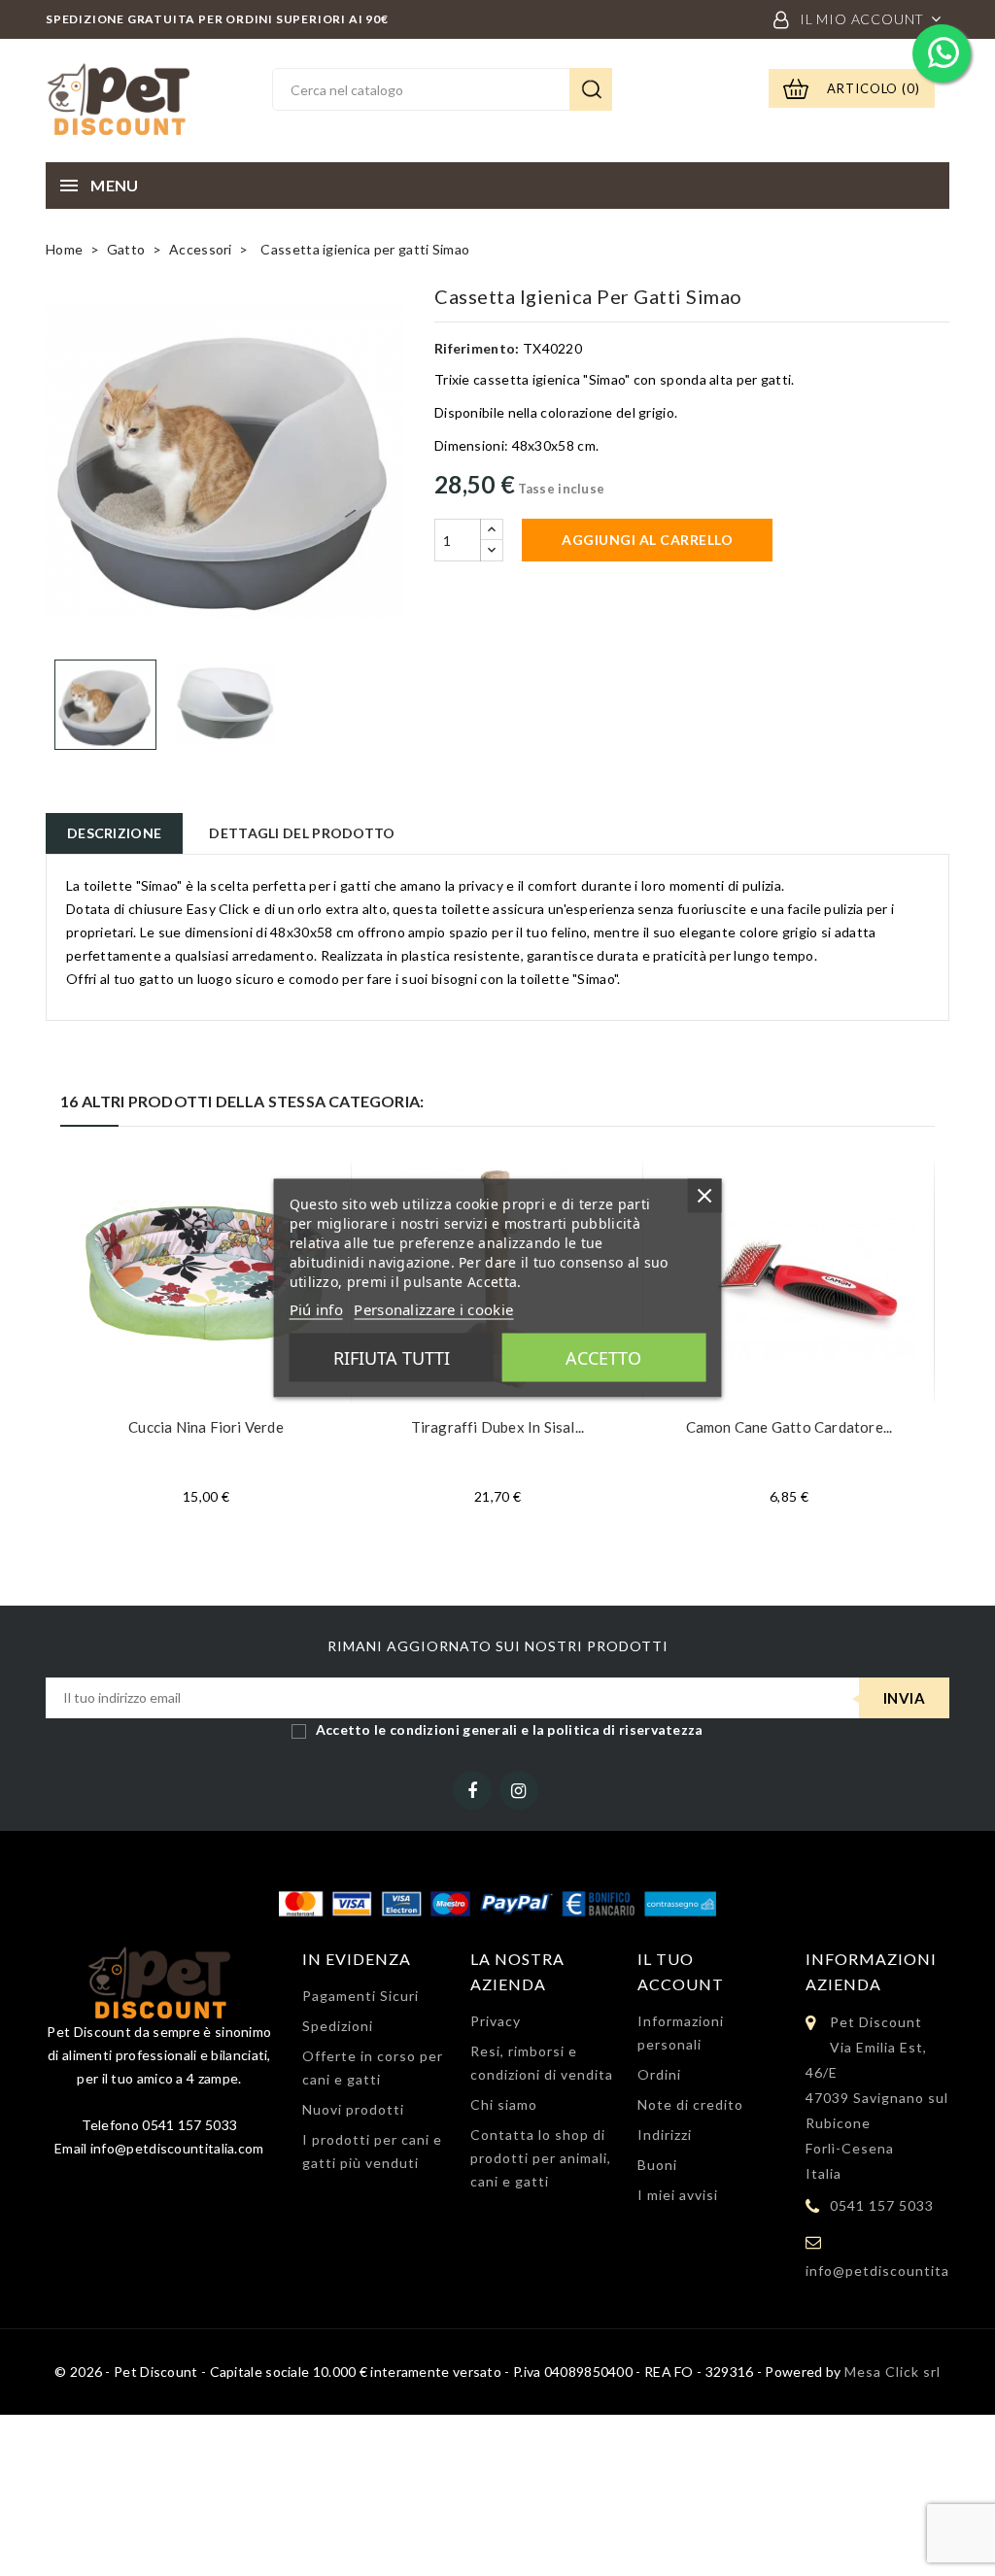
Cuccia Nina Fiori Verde (206, 1427)
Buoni (657, 2165)
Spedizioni (338, 2026)
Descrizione (114, 833)
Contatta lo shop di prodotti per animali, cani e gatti (541, 2158)
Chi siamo (504, 2104)
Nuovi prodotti (353, 2109)
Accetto (603, 1358)
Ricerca (591, 89)
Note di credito (690, 2104)
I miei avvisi (678, 2195)
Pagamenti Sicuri (360, 1996)
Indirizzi (665, 2135)
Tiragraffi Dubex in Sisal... (498, 1427)
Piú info (316, 1309)
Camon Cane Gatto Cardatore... (789, 1427)
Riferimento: (477, 348)
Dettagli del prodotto (302, 833)
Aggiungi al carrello (647, 540)
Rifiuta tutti (392, 1358)
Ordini (659, 2074)
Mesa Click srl (892, 2372)
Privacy (496, 2021)
